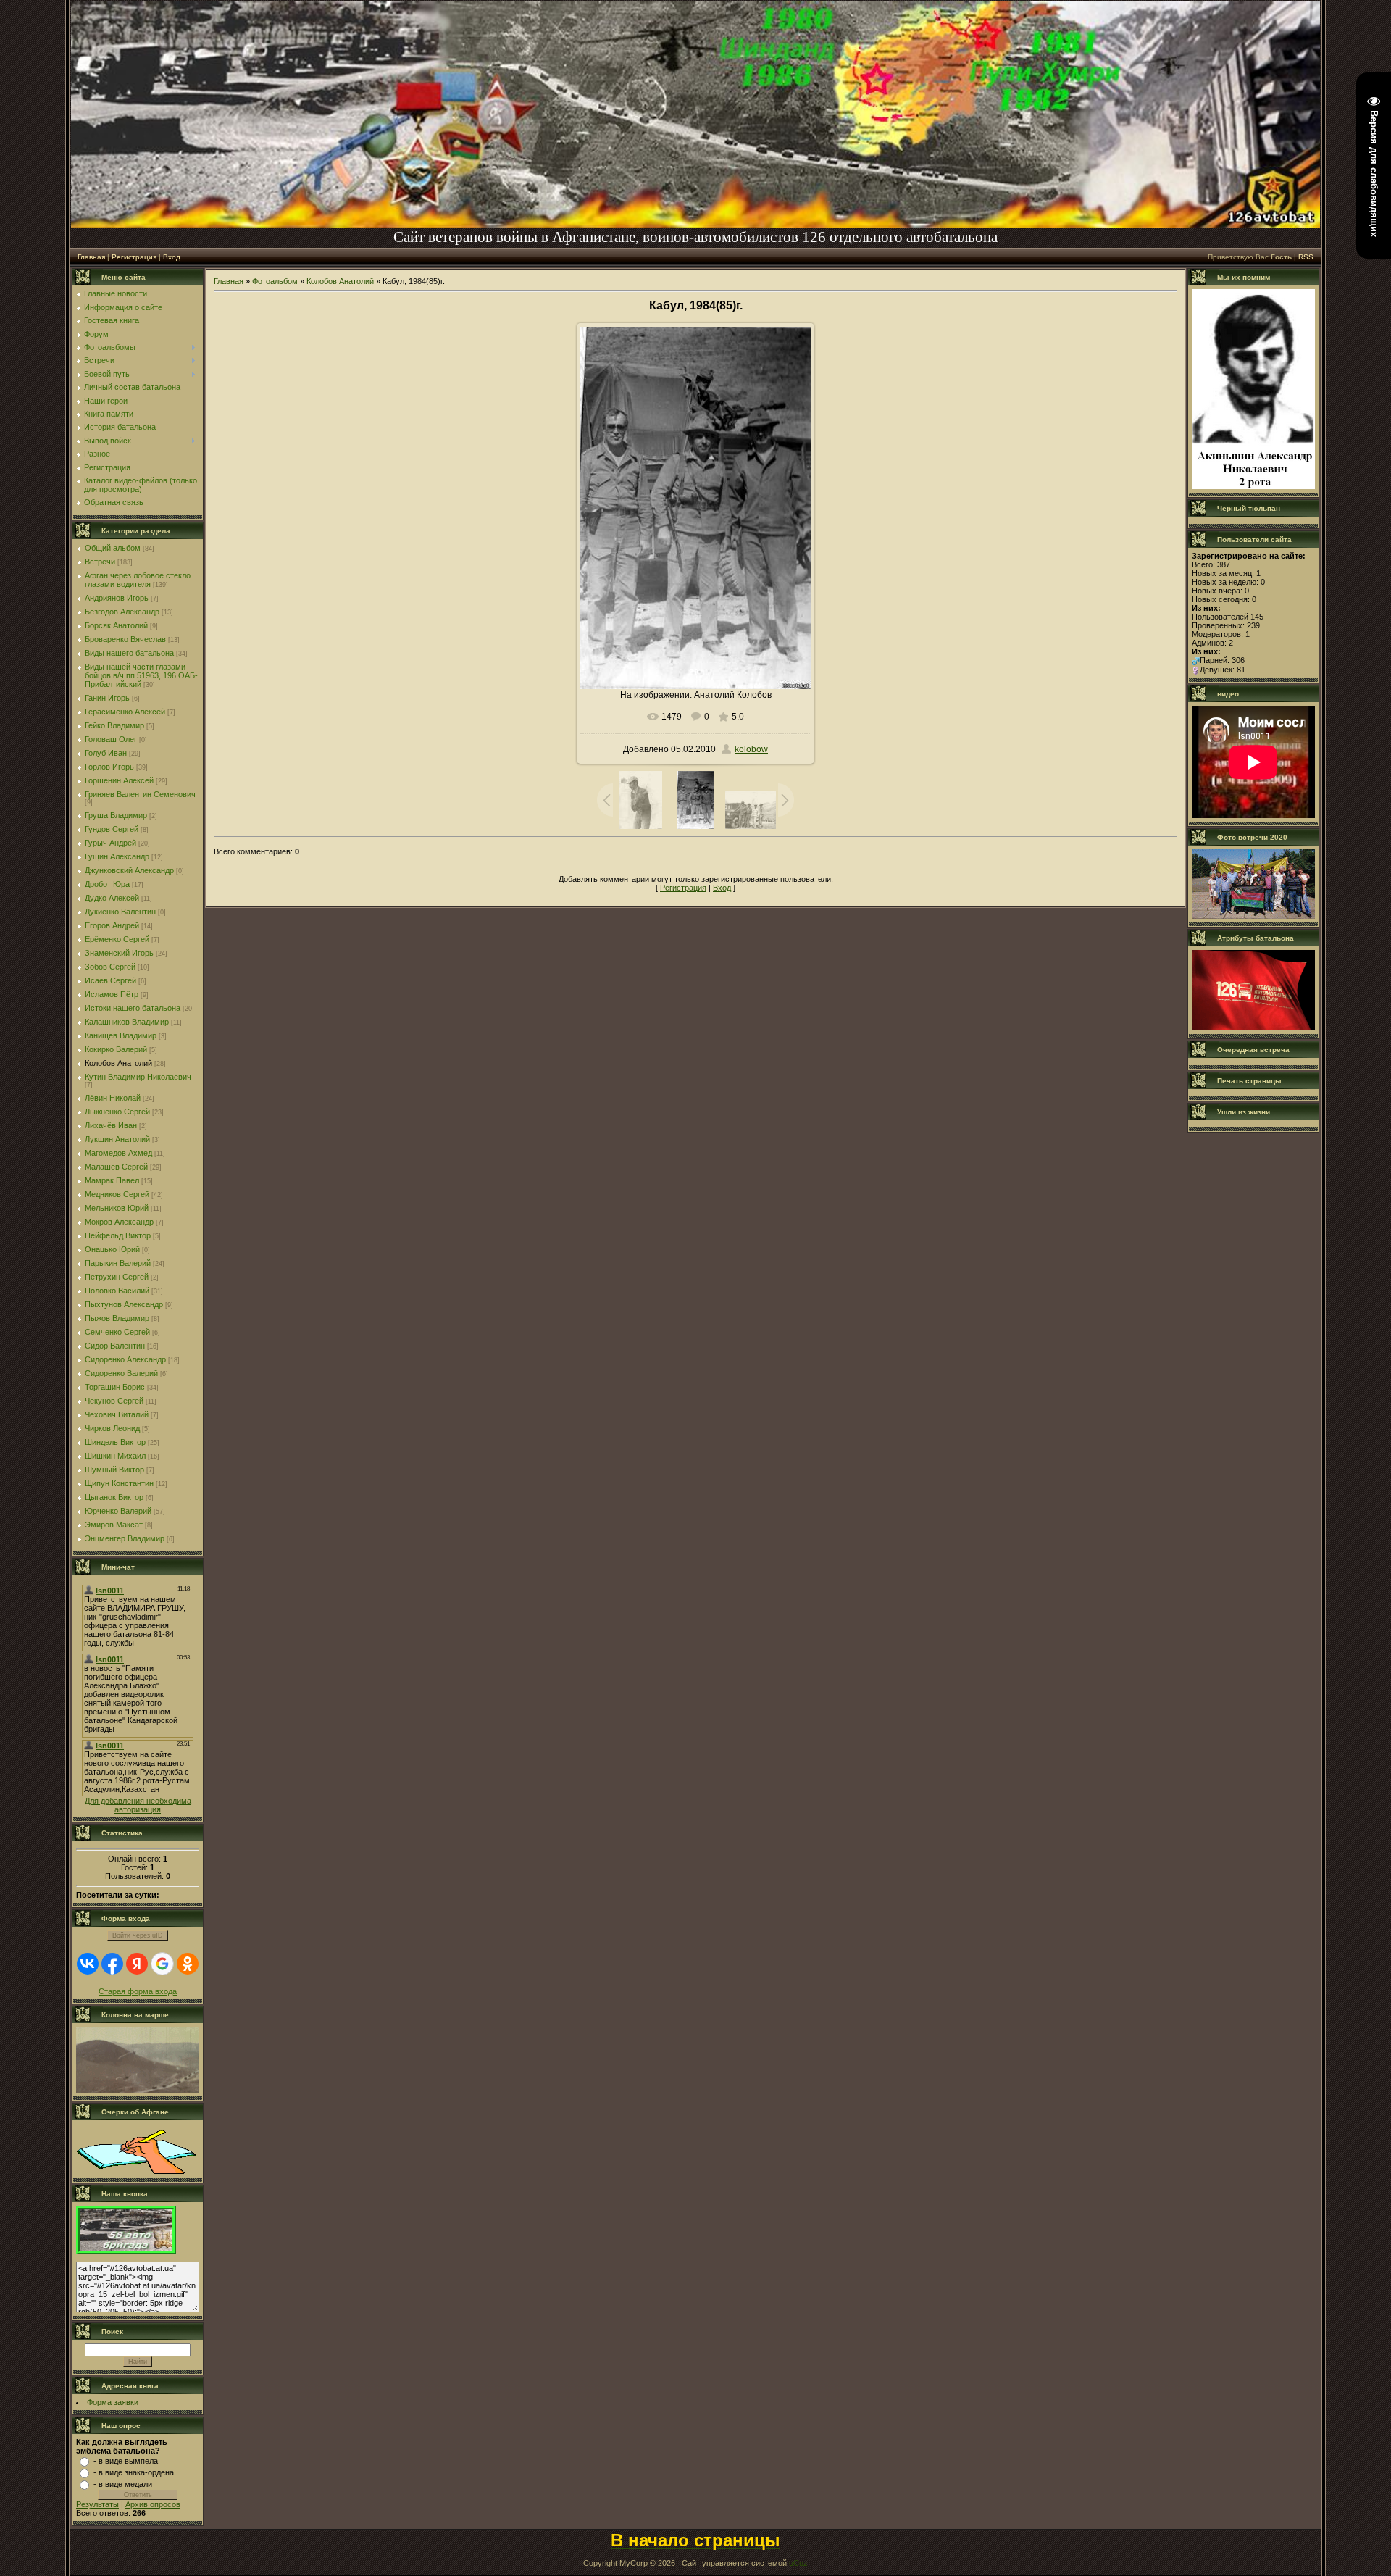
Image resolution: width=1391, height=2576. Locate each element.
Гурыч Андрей (110, 843)
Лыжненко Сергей (117, 1112)
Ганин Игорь (107, 698)
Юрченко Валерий (118, 1511)
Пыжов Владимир (117, 1318)
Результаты (97, 2504)
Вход (172, 257)
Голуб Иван (106, 753)
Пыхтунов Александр (124, 1304)
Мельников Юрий (117, 1208)
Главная (91, 257)
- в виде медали (123, 2484)
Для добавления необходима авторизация (138, 1805)
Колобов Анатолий (118, 1063)
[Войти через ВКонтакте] (88, 1964)
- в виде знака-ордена (134, 2472)
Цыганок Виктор (114, 1497)
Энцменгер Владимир (125, 1538)
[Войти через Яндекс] (137, 1964)
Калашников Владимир (127, 1022)
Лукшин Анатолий (117, 1139)
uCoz (798, 2563)
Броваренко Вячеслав (125, 639)
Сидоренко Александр (125, 1359)
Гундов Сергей (112, 829)
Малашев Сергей (116, 1167)
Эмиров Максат (114, 1525)
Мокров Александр (119, 1222)
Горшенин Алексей (119, 780)
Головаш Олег (111, 739)
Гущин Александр (117, 856)
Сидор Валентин (115, 1346)
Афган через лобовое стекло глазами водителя (138, 580)
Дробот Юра (107, 884)
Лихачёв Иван (111, 1125)
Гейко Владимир (114, 725)
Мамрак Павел (112, 1180)
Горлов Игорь (109, 767)
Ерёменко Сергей (117, 939)
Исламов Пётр (112, 994)
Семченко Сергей (117, 1332)
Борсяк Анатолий (116, 625)
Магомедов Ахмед (118, 1153)
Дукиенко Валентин (120, 912)
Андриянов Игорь (117, 598)
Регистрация (134, 257)
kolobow (751, 749)
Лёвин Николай (113, 1098)
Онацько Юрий (112, 1249)
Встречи (100, 562)
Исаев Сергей (110, 980)
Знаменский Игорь (119, 953)
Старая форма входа (138, 1991)
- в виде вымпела (126, 2461)
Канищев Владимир (121, 1035)
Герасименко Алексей (125, 712)
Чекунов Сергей (114, 1401)
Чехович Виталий (117, 1414)
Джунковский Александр (129, 870)
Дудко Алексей (112, 898)
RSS (1306, 257)
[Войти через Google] (162, 1964)
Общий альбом (113, 548)
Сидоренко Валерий (121, 1373)
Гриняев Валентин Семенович (140, 794)
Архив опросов (153, 2504)
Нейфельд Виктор (118, 1235)
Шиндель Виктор (115, 1442)
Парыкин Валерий (118, 1263)
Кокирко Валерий (116, 1049)
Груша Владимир (116, 815)
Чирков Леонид (112, 1428)
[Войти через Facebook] (112, 1964)
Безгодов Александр (122, 612)
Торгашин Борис (115, 1387)
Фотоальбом (275, 281)
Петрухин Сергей (117, 1277)
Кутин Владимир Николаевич (138, 1077)
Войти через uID (138, 1935)
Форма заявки (113, 2402)
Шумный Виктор (114, 1470)
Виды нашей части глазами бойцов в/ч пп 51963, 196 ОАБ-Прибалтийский (141, 675)
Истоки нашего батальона (133, 1008)
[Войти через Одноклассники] (188, 1964)
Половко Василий (117, 1291)
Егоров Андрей (112, 925)
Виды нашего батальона (129, 653)
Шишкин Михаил (115, 1456)
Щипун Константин (119, 1483)
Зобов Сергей (110, 967)
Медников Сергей (117, 1194)
